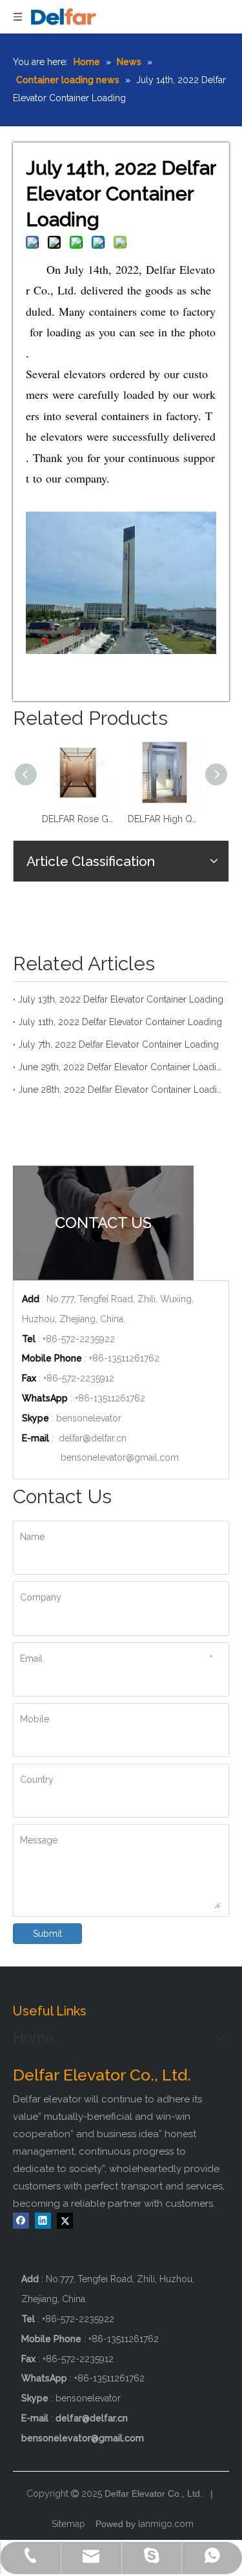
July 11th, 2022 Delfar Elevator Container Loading (120, 1022)
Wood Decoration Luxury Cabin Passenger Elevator (187, 819)
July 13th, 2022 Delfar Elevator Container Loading (121, 999)
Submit (47, 1934)
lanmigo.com (166, 2524)
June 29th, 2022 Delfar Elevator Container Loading (121, 1067)
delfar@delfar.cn (93, 1438)
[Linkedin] (43, 2221)
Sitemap (68, 2524)
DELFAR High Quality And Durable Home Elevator (102, 819)
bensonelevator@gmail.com (120, 1457)
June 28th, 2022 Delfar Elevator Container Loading (121, 1090)
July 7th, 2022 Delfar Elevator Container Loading (118, 1044)
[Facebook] (21, 2221)
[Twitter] (65, 2221)
